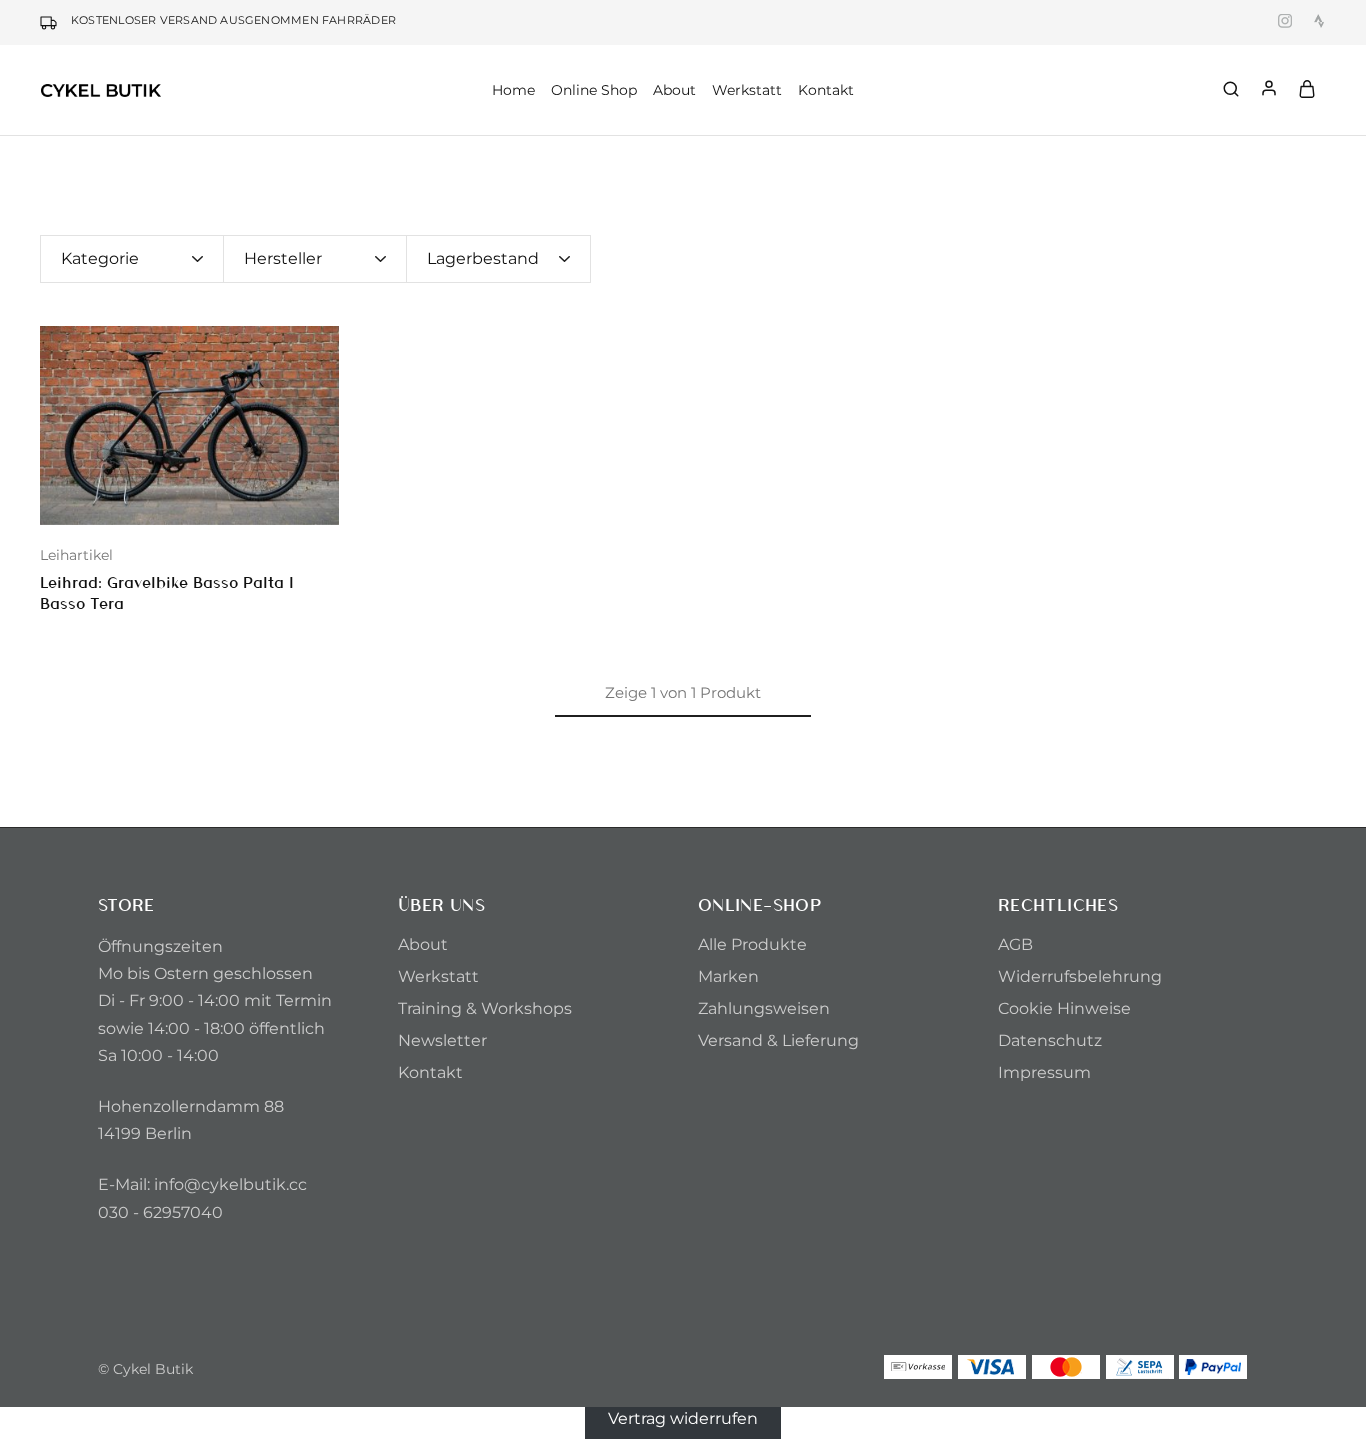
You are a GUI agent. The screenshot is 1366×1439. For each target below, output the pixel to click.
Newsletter (442, 1040)
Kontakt (826, 90)
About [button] (674, 90)
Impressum (1044, 1072)
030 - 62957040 (160, 1212)
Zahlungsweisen (764, 1008)
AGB (1015, 944)
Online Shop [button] (594, 90)
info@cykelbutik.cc (230, 1184)
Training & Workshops (485, 1008)
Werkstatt (747, 90)
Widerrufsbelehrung (1080, 976)
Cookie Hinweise (1064, 1008)
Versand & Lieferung (778, 1040)
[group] (189, 425)
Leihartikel (76, 555)
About (423, 944)
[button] (55, 425)
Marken (728, 976)
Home (513, 90)
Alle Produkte (752, 944)
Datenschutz (1050, 1040)
